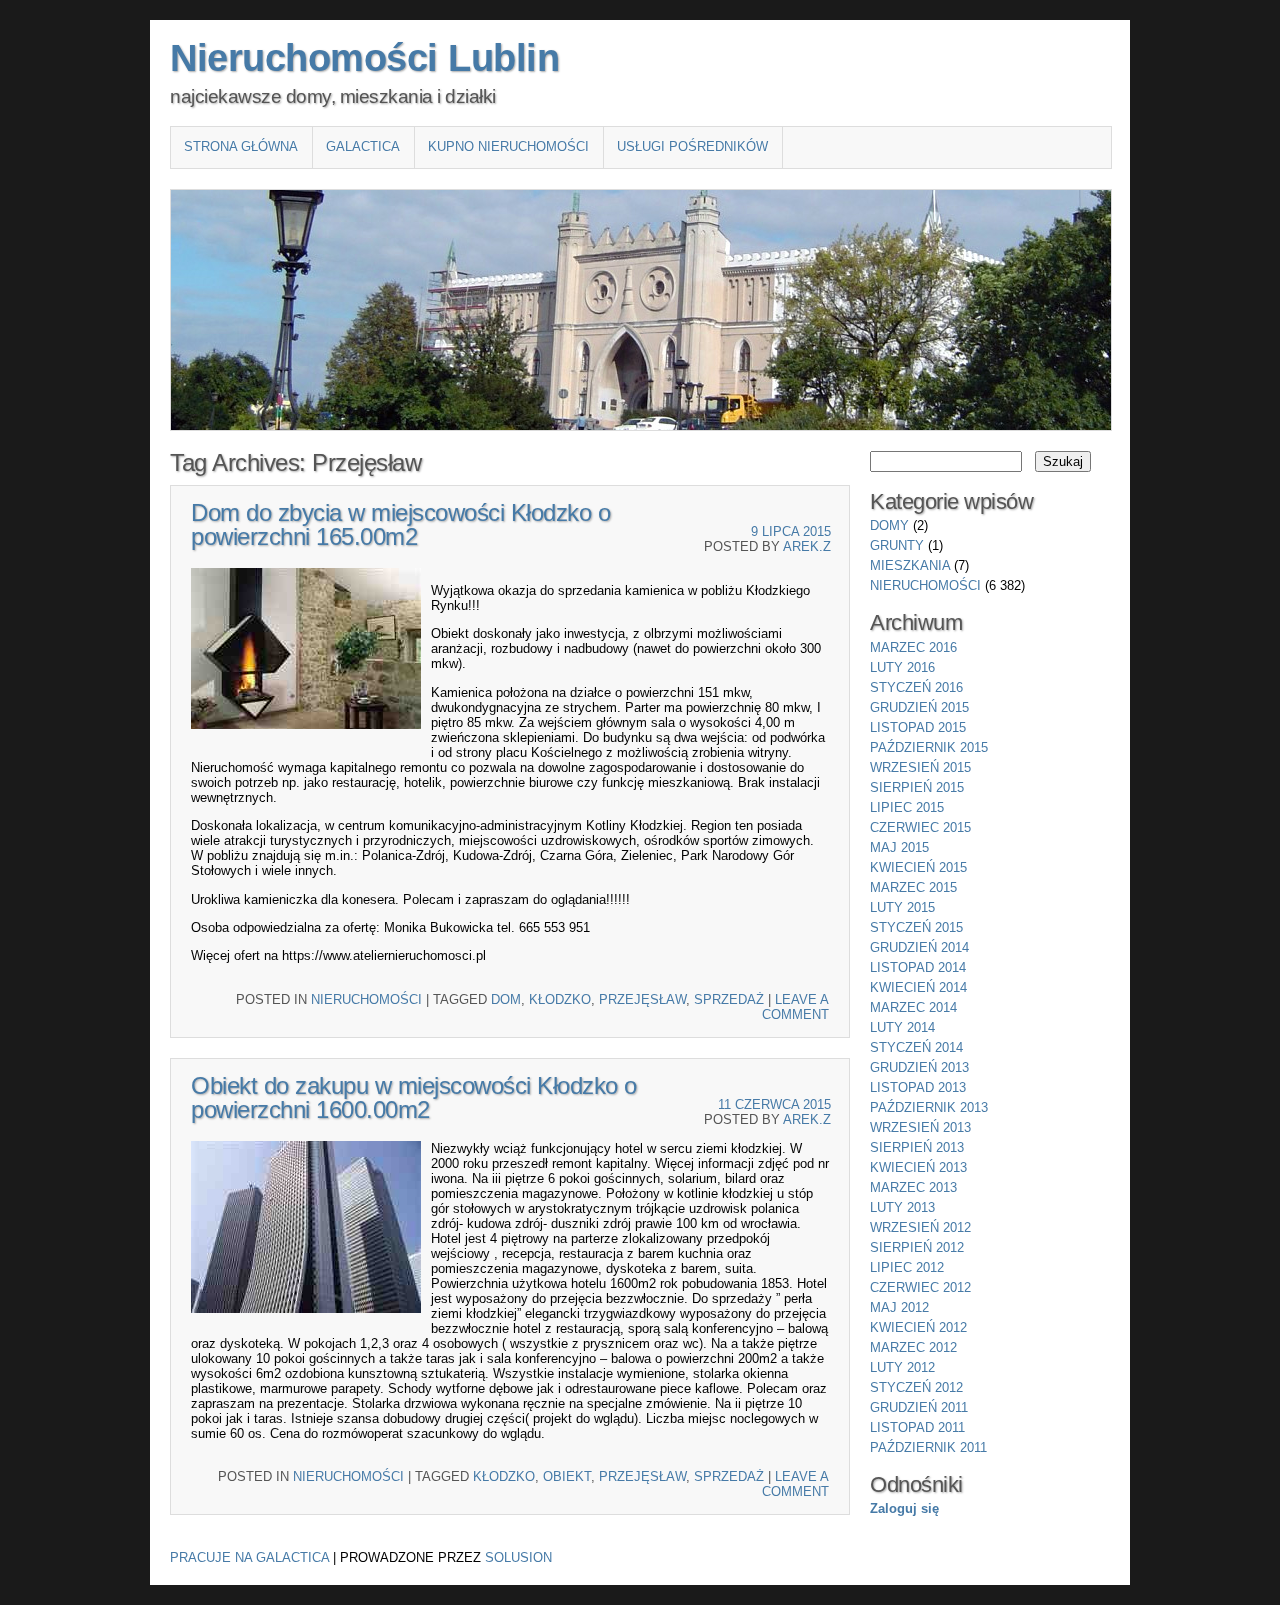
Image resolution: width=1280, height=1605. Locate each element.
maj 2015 (899, 847)
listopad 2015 (918, 727)
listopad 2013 (918, 1087)
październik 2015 (929, 747)
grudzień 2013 (919, 1067)
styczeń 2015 (916, 927)
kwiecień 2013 (918, 1167)
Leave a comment (795, 1007)
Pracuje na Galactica (249, 1557)
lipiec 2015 (907, 807)
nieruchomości (366, 999)
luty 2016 (902, 667)
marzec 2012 (913, 1347)
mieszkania (910, 565)
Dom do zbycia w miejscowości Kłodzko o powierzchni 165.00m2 (400, 524)
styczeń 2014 (916, 1047)
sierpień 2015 (917, 787)
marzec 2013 (913, 1187)
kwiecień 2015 (918, 867)
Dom (506, 999)
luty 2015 (902, 907)
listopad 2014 (918, 967)
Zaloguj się (904, 1508)
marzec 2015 (913, 887)
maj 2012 (899, 1307)
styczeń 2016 (916, 687)
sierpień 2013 (917, 1147)
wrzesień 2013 (920, 1127)
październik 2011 (928, 1447)
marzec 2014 (913, 1007)
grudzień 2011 (919, 1407)
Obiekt (567, 1476)
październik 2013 (929, 1107)
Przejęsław (642, 999)
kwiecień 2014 (918, 987)
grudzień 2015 (919, 707)
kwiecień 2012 (918, 1327)
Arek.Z (807, 546)
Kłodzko (560, 999)
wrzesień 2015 (920, 767)
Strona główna (241, 146)
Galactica (363, 146)
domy (889, 525)
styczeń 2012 (916, 1387)
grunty (897, 545)
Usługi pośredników (692, 146)
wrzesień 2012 (920, 1227)
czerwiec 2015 (920, 827)
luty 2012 (902, 1367)
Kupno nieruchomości (508, 146)
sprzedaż (729, 999)
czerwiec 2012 (920, 1287)
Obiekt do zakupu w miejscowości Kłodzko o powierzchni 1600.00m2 (414, 1097)
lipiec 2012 (907, 1267)
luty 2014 (902, 1027)
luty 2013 (902, 1207)
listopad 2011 (917, 1427)
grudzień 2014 (919, 947)
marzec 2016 (913, 647)
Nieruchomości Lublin (364, 58)
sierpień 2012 (917, 1247)
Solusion (518, 1557)
